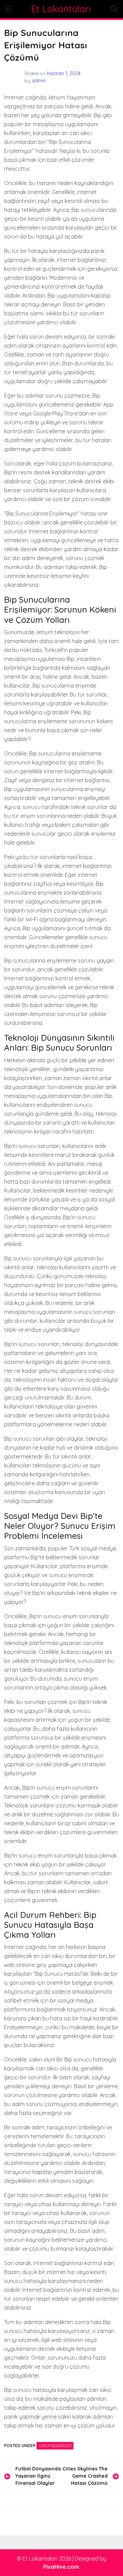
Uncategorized (55, 2446)
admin (39, 81)
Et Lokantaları (61, 9)
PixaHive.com (61, 2567)
